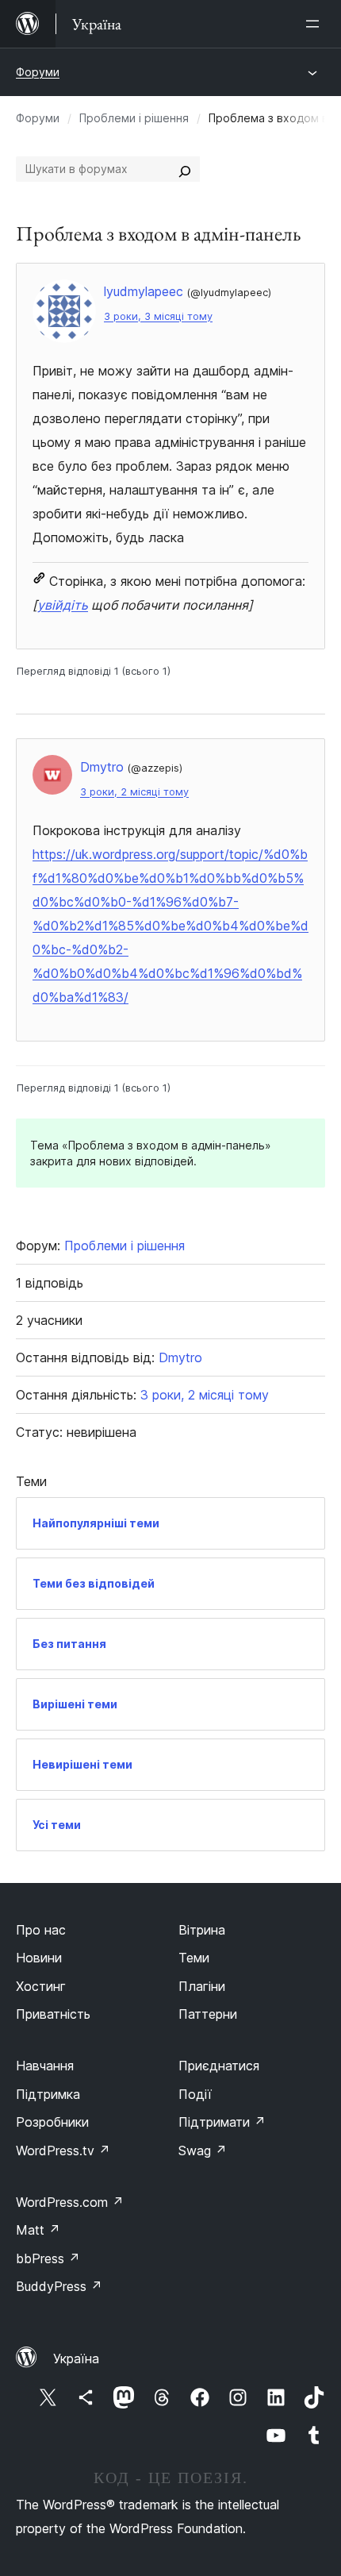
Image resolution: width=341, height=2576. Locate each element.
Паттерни (208, 2014)
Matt (38, 2230)
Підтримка (48, 2094)
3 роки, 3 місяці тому (158, 316)
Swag (203, 2151)
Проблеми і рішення (134, 118)
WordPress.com (70, 2202)
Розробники (52, 2122)
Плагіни (202, 1986)
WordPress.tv (63, 2151)
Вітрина (202, 1930)
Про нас (41, 1930)
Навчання (45, 2066)
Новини (39, 1958)
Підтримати (222, 2122)
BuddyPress (59, 2286)
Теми (194, 1958)
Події (195, 2094)
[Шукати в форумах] (185, 169)
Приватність (53, 2014)
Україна (76, 2358)
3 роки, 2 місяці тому (134, 792)
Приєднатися (219, 2066)
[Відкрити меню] (316, 24)
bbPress (48, 2258)
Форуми (38, 72)
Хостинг (41, 1986)
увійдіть (63, 605)
